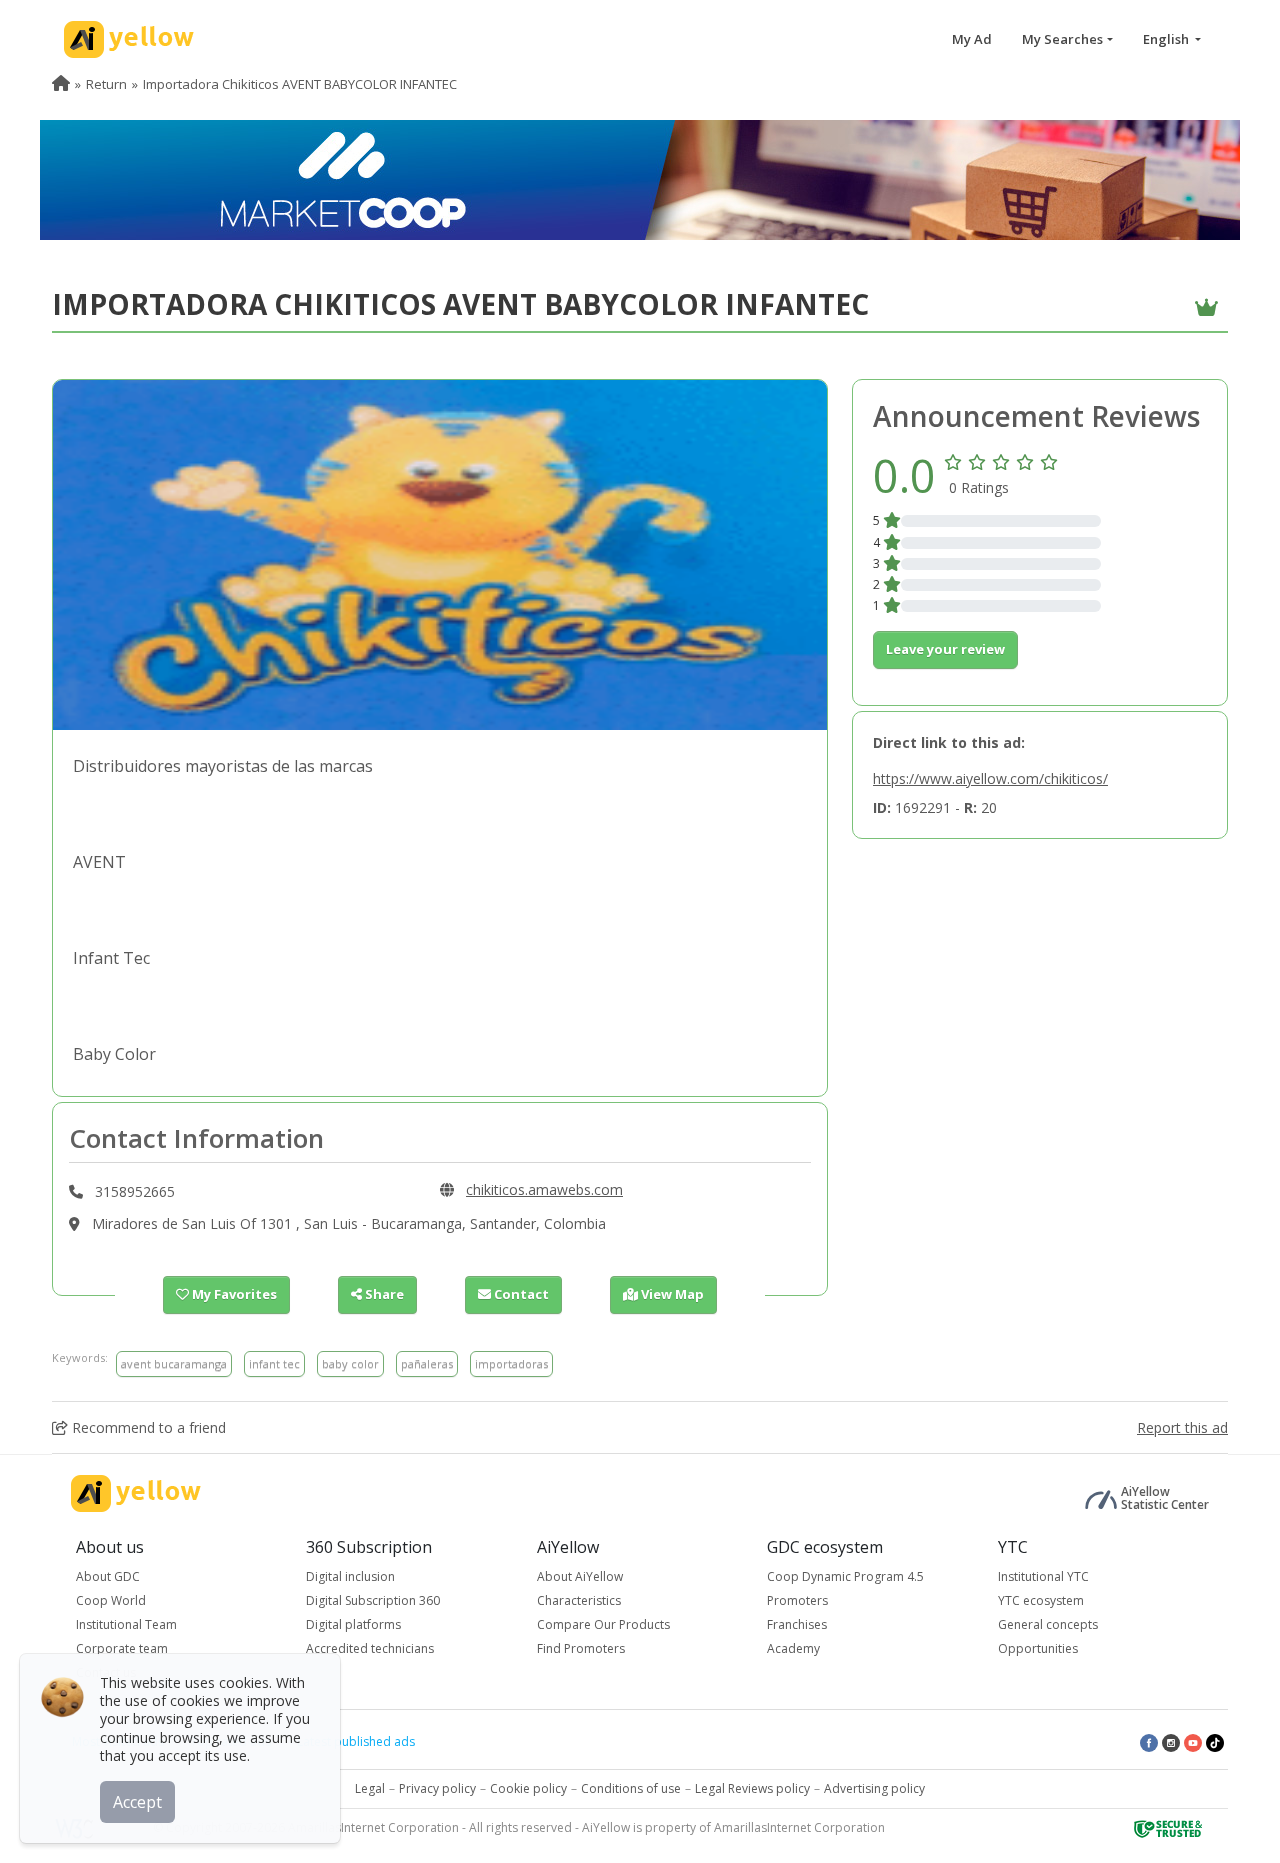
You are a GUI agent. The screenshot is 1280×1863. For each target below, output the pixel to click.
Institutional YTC (1043, 1576)
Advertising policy (874, 1788)
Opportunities (1038, 1648)
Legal (370, 1788)
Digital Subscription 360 (373, 1600)
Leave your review (945, 649)
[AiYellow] (136, 1493)
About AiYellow (580, 1576)
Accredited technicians (370, 1648)
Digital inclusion (350, 1576)
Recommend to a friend (147, 1427)
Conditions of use (631, 1788)
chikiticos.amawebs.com (544, 1189)
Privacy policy (437, 1788)
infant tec (274, 1363)
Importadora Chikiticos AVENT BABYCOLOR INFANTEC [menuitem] (300, 84)
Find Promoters (581, 1648)
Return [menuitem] (106, 84)
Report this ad (1182, 1427)
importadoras (511, 1363)
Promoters (797, 1600)
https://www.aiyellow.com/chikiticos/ (990, 778)
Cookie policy (528, 1788)
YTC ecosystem (1041, 1600)
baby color (350, 1363)
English (1167, 39)
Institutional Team (126, 1624)
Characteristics (579, 1600)
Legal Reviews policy (752, 1788)
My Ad (972, 39)
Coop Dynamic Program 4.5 (845, 1576)
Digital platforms (353, 1624)
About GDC (108, 1576)
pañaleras (427, 1363)
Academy (793, 1648)
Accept (137, 1802)
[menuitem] (61, 84)
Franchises (797, 1624)
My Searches (1062, 39)
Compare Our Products (603, 1624)
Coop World (111, 1600)
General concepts (1048, 1624)
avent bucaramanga (174, 1363)
